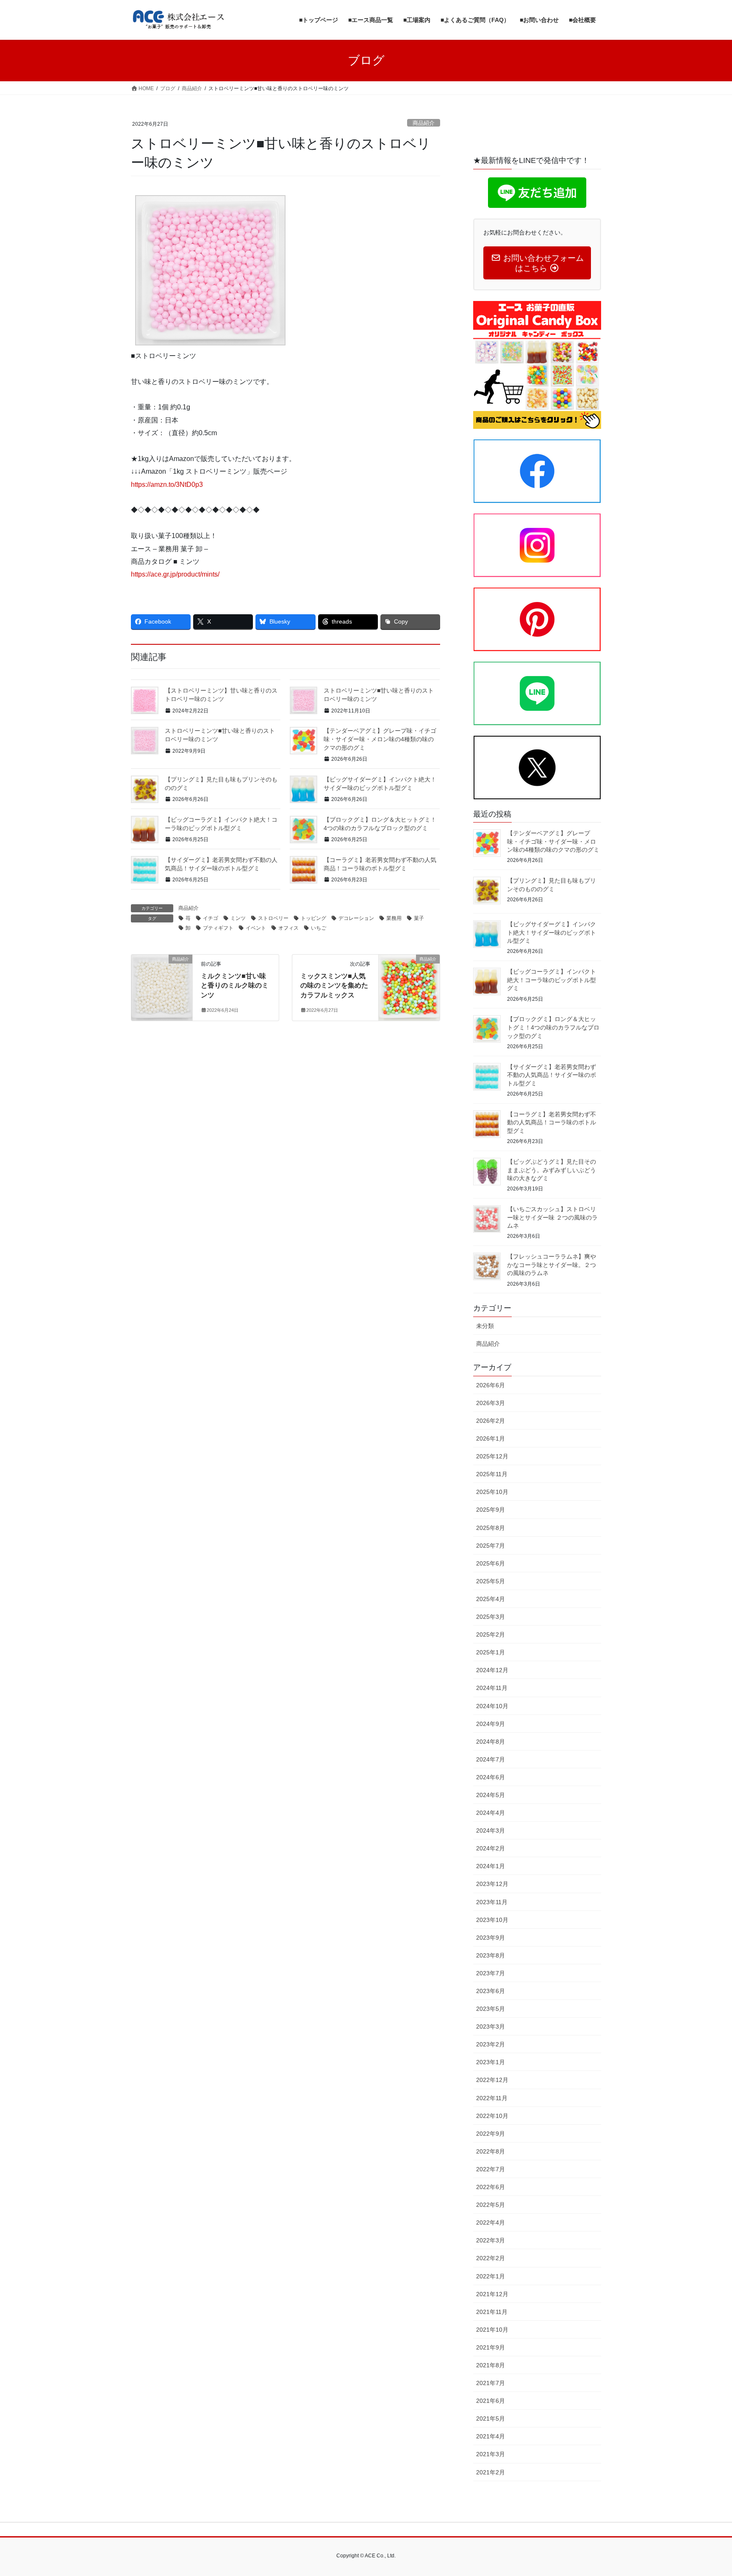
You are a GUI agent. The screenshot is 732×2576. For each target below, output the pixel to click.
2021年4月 (491, 2436)
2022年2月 (491, 2258)
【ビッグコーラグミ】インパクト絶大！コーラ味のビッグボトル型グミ (552, 980)
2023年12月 (492, 1884)
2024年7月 (491, 1759)
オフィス (288, 928)
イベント (256, 928)
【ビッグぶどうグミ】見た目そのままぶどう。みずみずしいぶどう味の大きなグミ (552, 1170)
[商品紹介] (162, 986)
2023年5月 (491, 2009)
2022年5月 (491, 2205)
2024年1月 (491, 1866)
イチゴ (211, 918)
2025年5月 (491, 1581)
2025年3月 (491, 1617)
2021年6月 (491, 2401)
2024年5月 (491, 1795)
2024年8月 (491, 1742)
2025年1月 (491, 1652)
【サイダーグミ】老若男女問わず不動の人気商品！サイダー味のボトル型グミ (552, 1075)
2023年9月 (491, 1938)
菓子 (419, 918)
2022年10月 (492, 2116)
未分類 (485, 1326)
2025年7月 (491, 1546)
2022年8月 (491, 2151)
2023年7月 (491, 1973)
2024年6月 (491, 1777)
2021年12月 (492, 2294)
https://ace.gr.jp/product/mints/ (175, 574)
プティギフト (218, 928)
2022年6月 (491, 2187)
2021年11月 (492, 2312)
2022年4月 (491, 2223)
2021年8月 (491, 2365)
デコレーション (356, 918)
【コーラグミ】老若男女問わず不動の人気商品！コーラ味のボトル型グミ (552, 1122)
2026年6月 (491, 1385)
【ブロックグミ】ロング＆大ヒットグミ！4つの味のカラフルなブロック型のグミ (553, 1027)
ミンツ (238, 918)
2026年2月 (491, 1421)
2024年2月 (491, 1848)
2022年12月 (492, 2080)
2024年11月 (492, 1688)
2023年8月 (491, 1955)
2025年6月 (491, 1563)
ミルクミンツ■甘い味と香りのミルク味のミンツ (235, 986)
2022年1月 (491, 2276)
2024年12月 (492, 1670)
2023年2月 (491, 2044)
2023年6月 (491, 1991)
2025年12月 (492, 1456)
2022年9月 (491, 2134)
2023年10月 (492, 1920)
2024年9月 (491, 1724)
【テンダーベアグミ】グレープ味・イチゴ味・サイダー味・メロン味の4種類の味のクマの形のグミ (380, 739)
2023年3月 (491, 2027)
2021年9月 (491, 2347)
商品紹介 (424, 123)
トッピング (313, 918)
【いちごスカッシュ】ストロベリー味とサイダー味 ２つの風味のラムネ (552, 1217)
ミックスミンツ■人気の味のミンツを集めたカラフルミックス (334, 986)
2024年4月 (491, 1813)
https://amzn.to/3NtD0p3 (167, 485)
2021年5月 (491, 2419)
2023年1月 (491, 2062)
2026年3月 (491, 1403)
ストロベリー (273, 918)
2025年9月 (491, 1510)
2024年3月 (491, 1831)
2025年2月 (491, 1635)
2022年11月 (492, 2098)
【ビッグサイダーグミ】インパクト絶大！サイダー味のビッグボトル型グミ (552, 932)
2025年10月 (492, 1492)
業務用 (394, 918)
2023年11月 (492, 1902)
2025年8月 (491, 1528)
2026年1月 (491, 1438)
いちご (319, 928)
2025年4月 (491, 1599)
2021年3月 (491, 2454)
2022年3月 (491, 2240)
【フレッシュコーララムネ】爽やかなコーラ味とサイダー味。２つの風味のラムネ (552, 1265)
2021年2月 (491, 2472)
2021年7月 (491, 2383)
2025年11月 (492, 1474)
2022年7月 (491, 2169)
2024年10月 (492, 1706)
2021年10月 (492, 2330)
